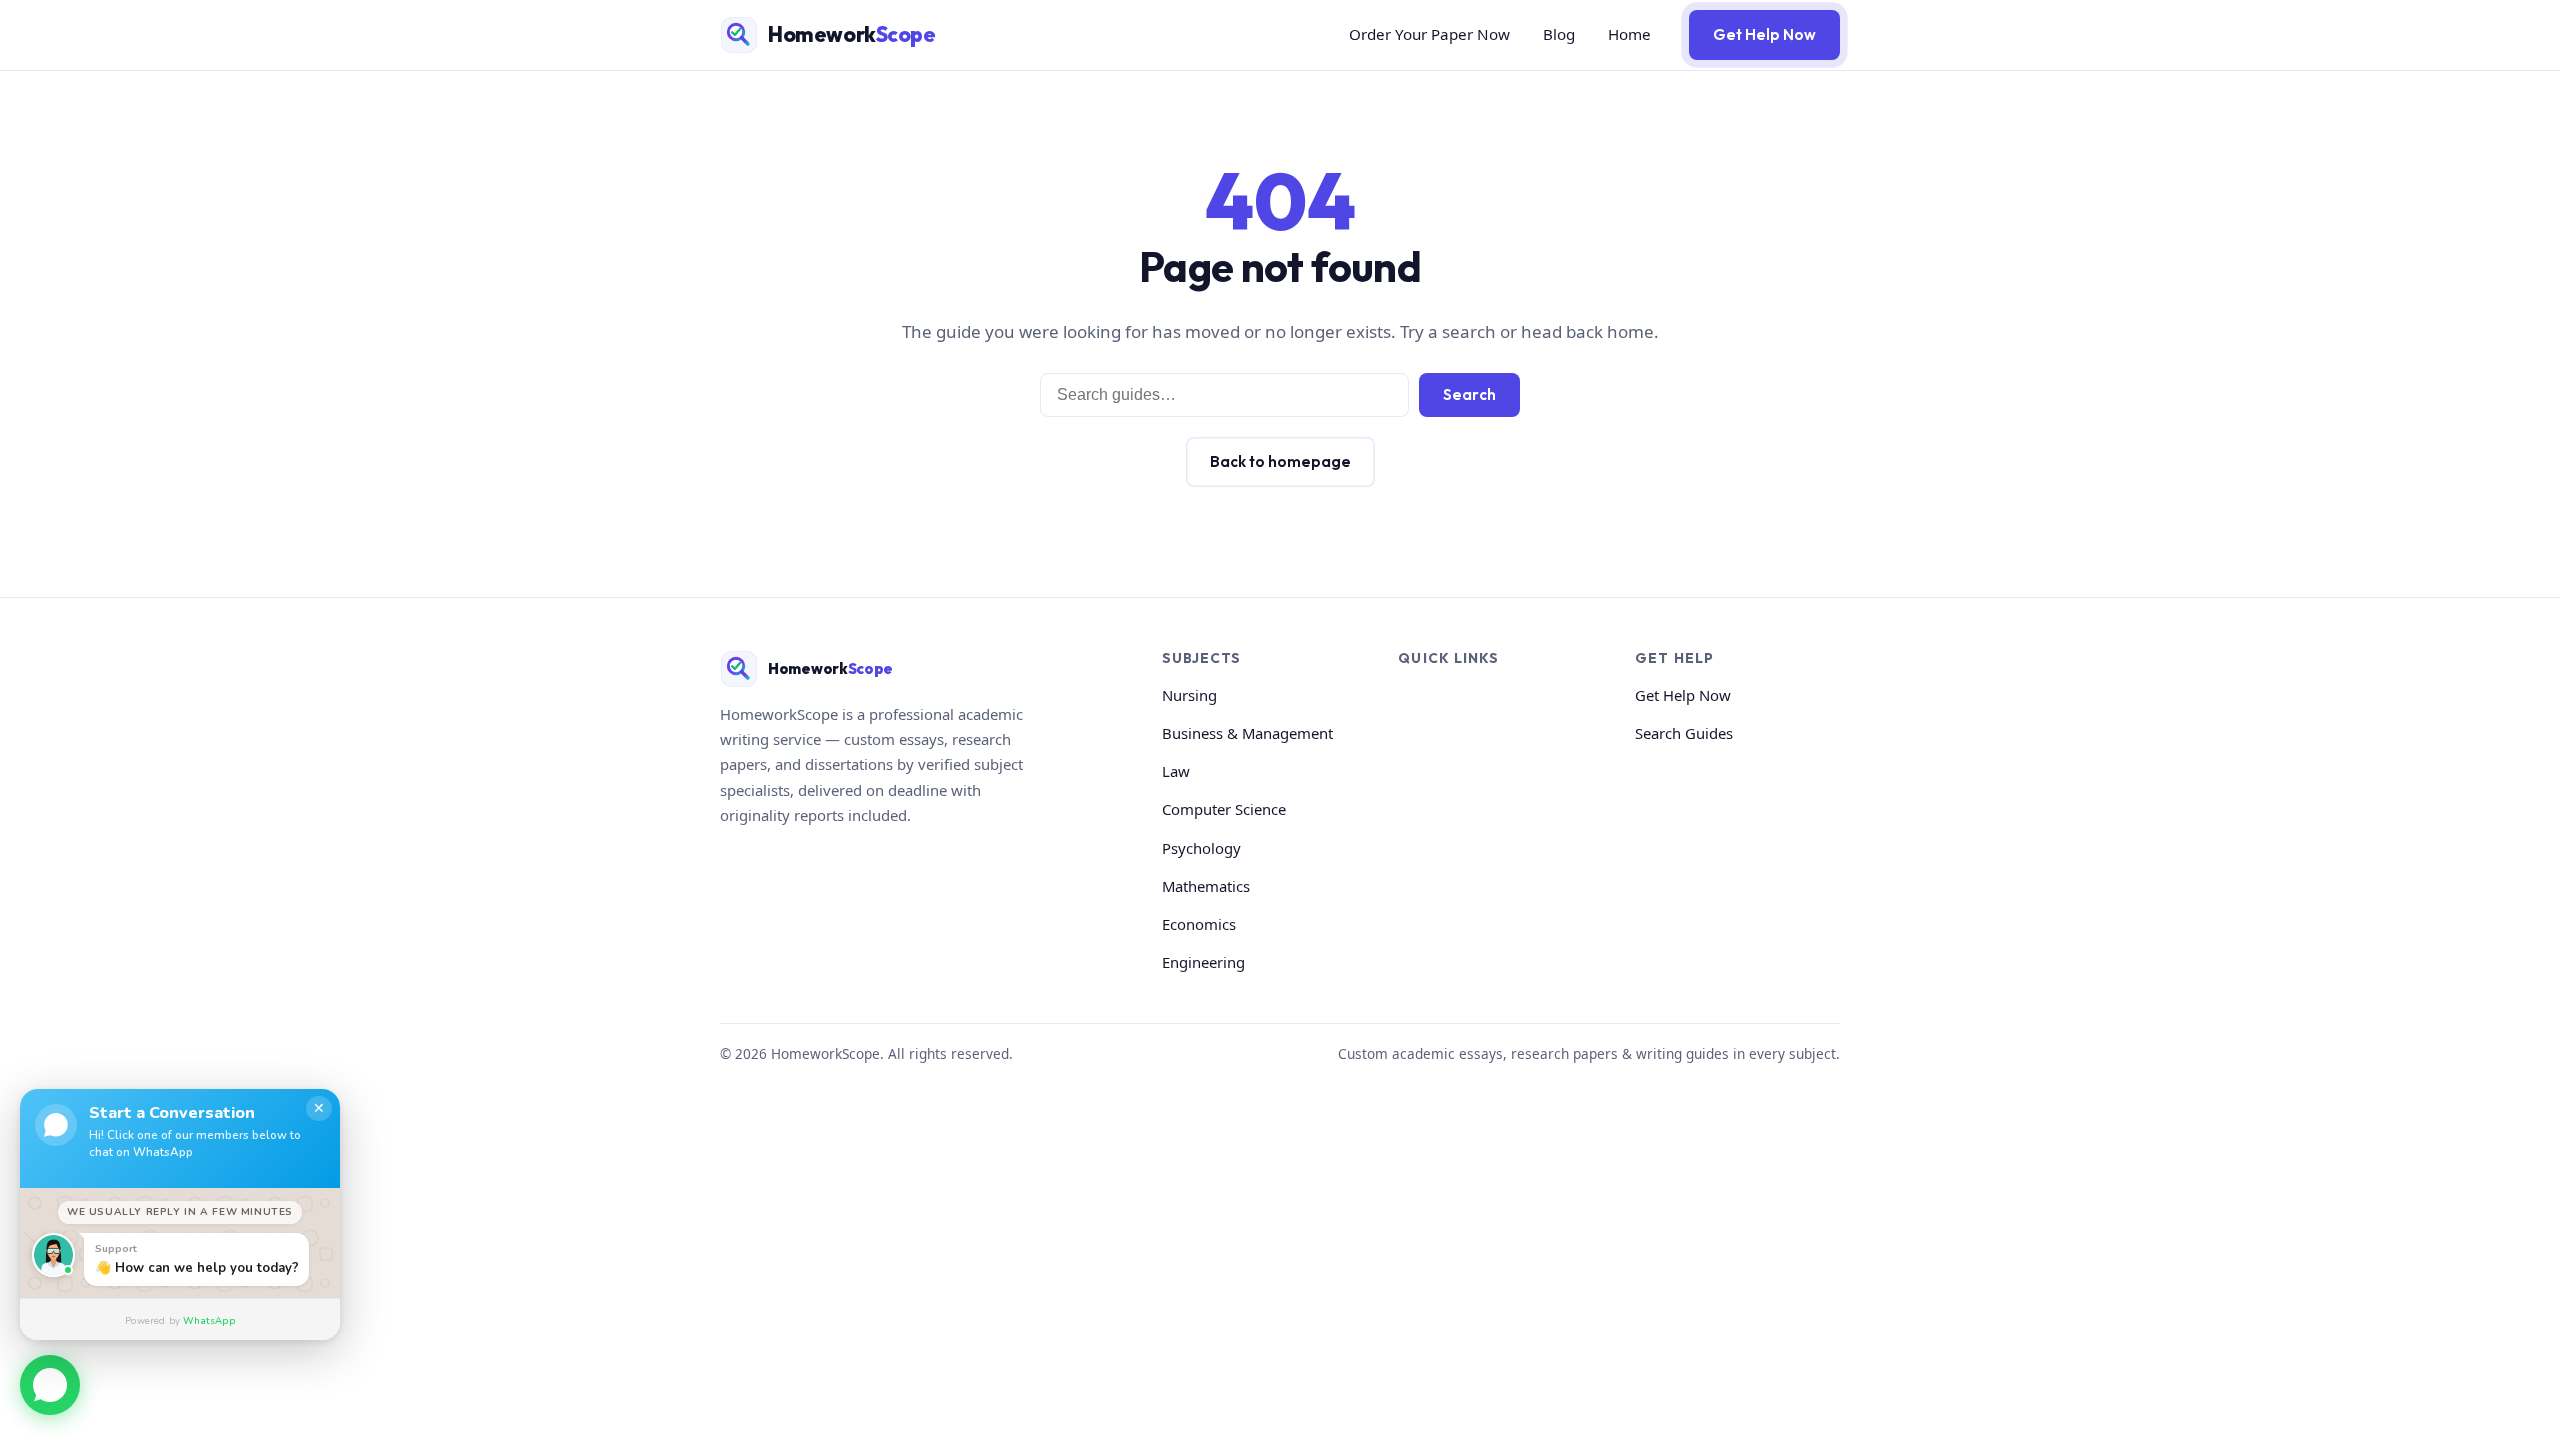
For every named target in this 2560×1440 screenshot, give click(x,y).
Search (1469, 394)
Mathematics (1206, 886)
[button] (50, 1388)
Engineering (1203, 962)
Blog (1559, 34)
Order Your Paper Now (1429, 34)
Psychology (1201, 848)
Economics (1199, 924)
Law (1176, 771)
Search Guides (1684, 733)
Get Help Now (1764, 34)
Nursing (1189, 695)
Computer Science (1224, 809)
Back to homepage (1280, 461)
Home (1629, 34)
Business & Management (1247, 733)
